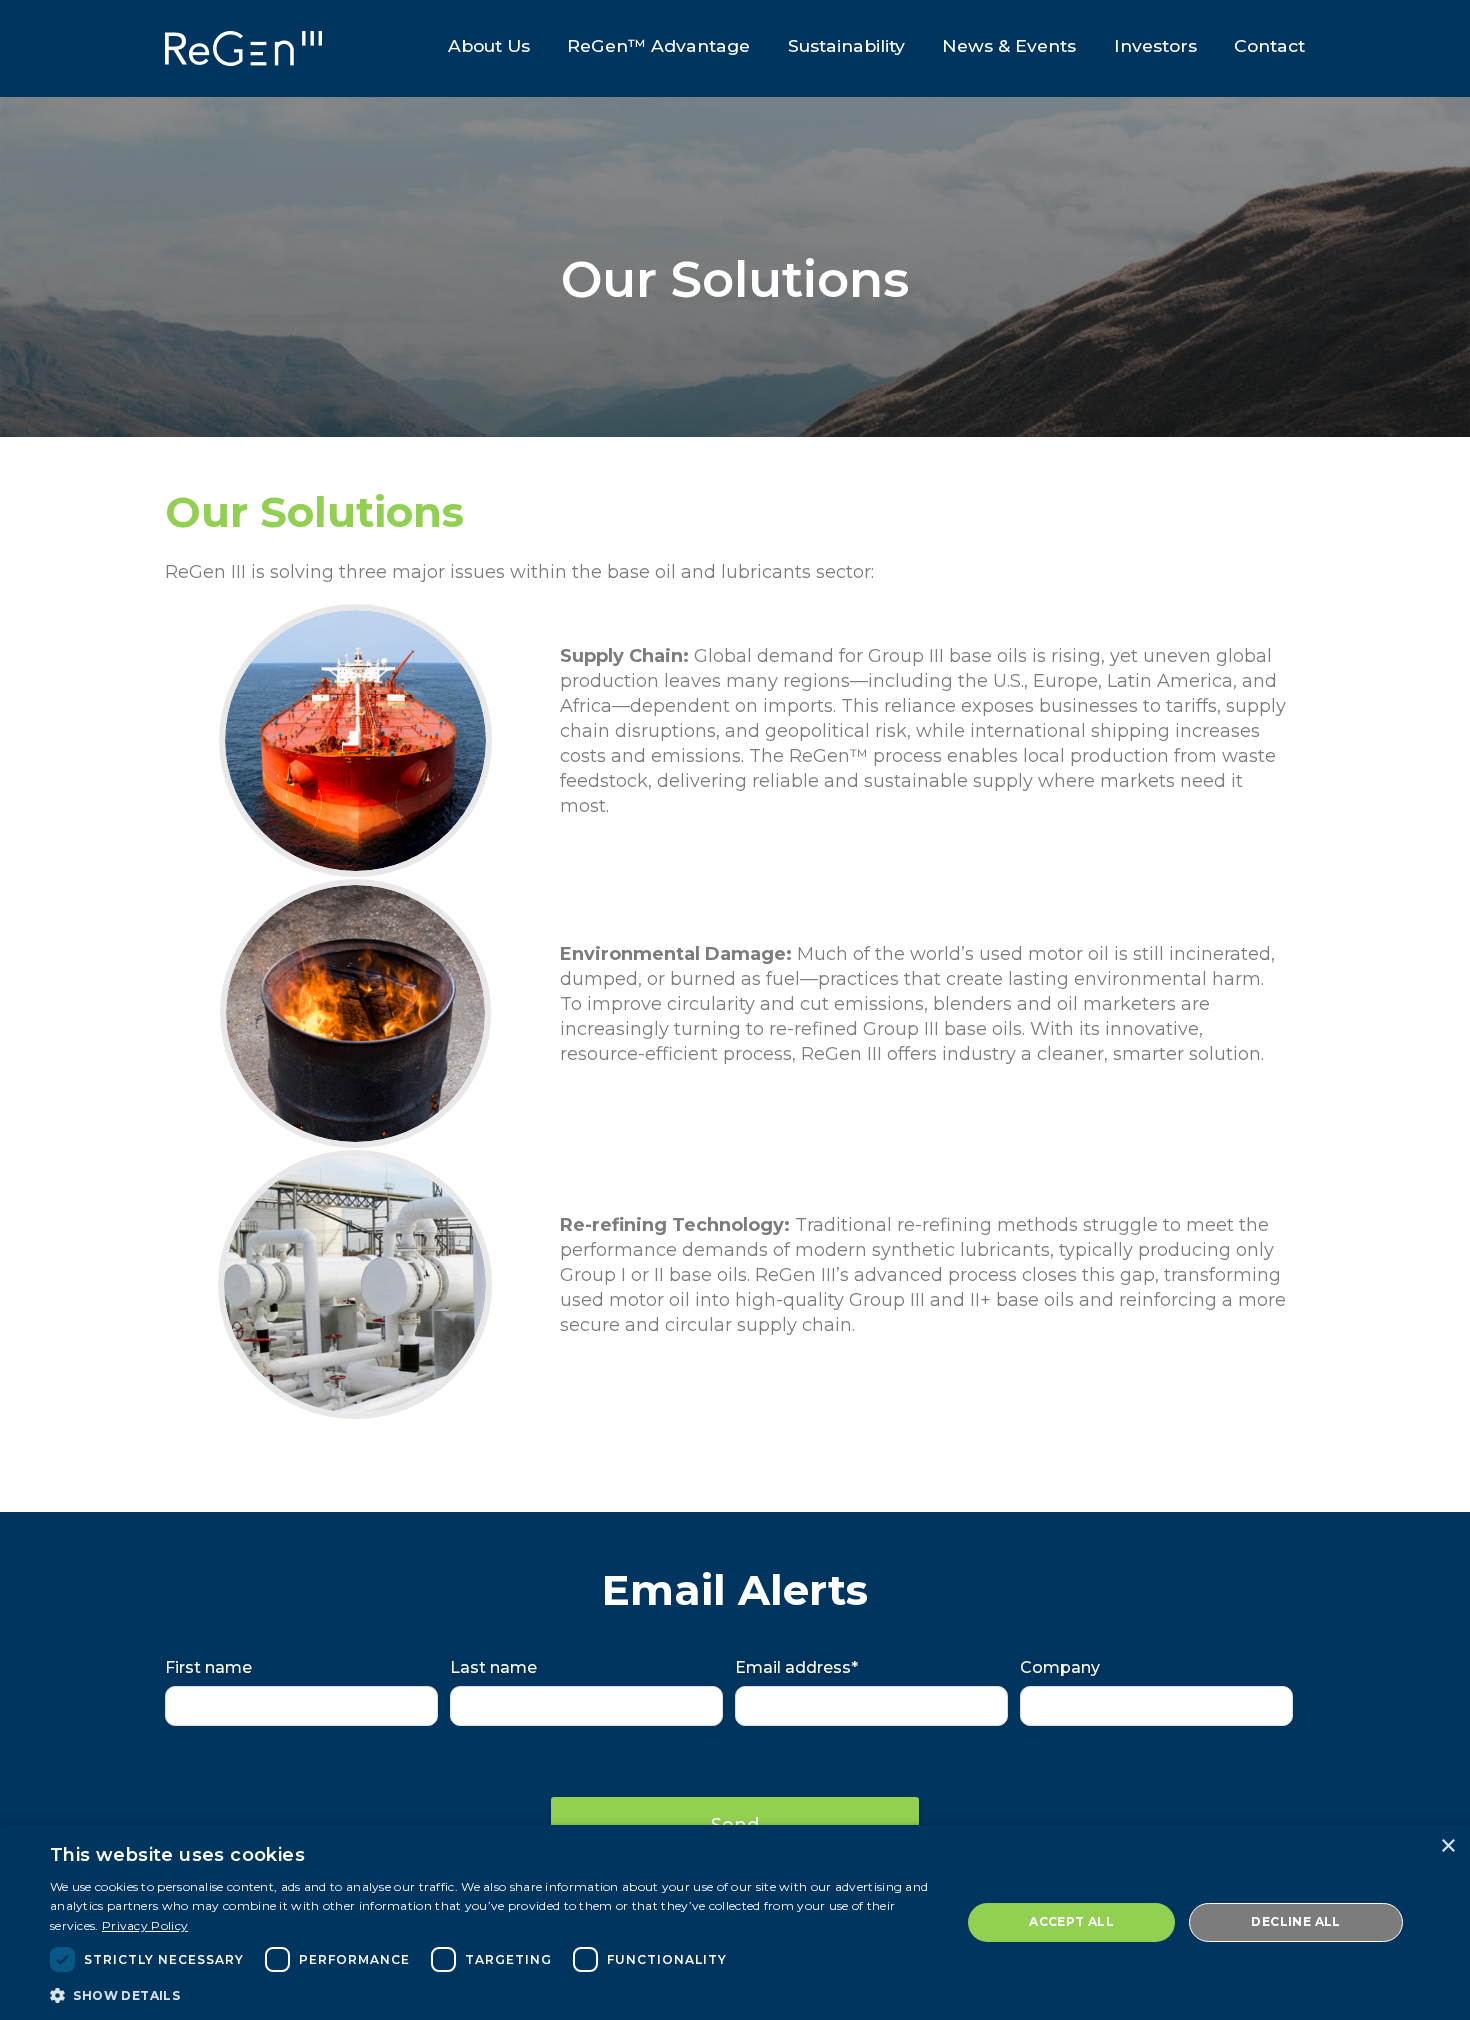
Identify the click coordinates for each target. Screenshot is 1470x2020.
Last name (493, 1667)
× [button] (1447, 1846)
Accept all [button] (1071, 1921)
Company (1060, 1667)
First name (208, 1667)
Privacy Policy (145, 1925)
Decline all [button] (1295, 1921)
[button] (492, 1994)
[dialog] (735, 1922)
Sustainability (846, 45)
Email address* (796, 1667)
